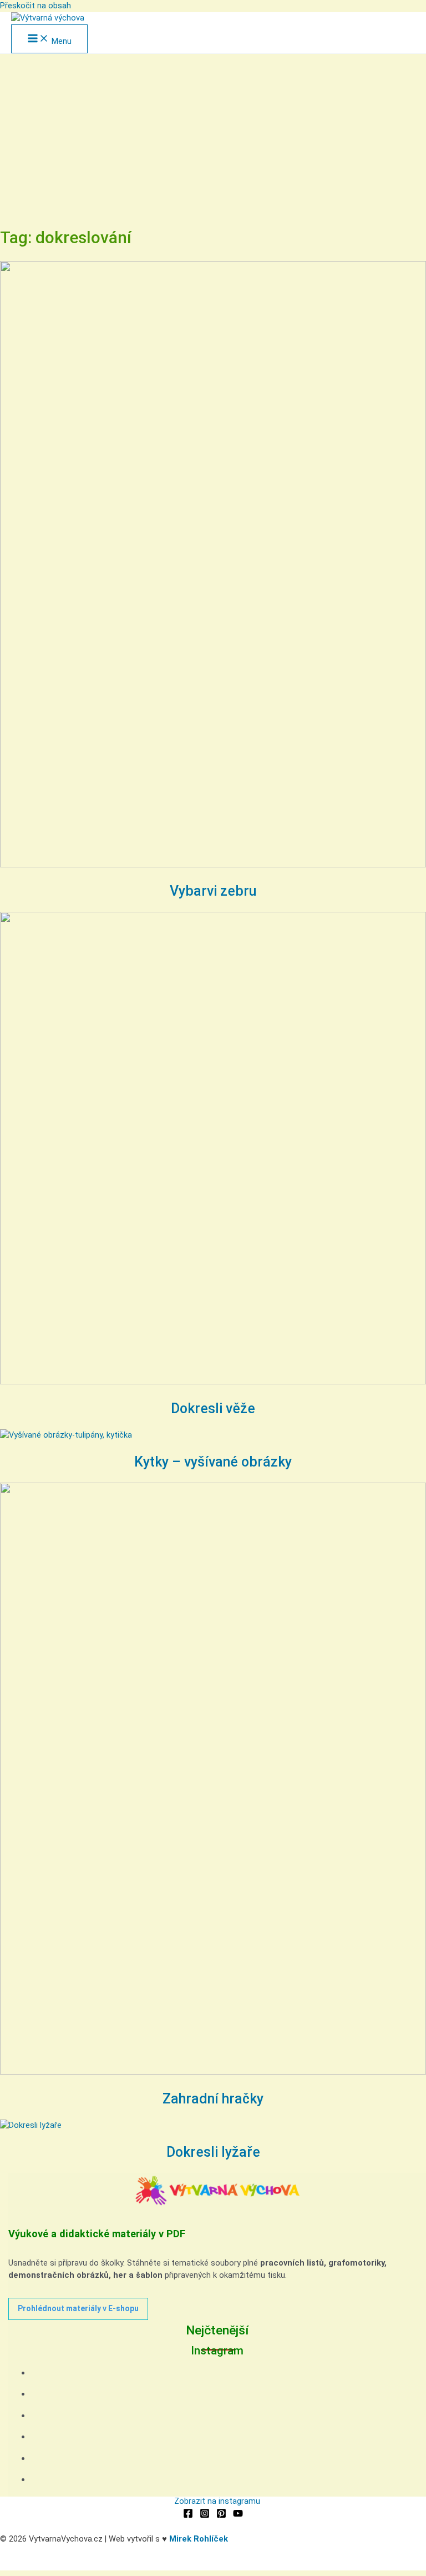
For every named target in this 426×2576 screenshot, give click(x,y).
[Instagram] (205, 2515)
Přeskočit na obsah (35, 6)
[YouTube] (238, 2515)
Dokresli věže (213, 1408)
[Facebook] (188, 2515)
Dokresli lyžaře (213, 2152)
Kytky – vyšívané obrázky (213, 1462)
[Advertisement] (213, 137)
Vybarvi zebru (213, 891)
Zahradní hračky (213, 2099)
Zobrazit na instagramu (217, 2501)
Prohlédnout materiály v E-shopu (78, 2308)
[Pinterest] (221, 2515)
